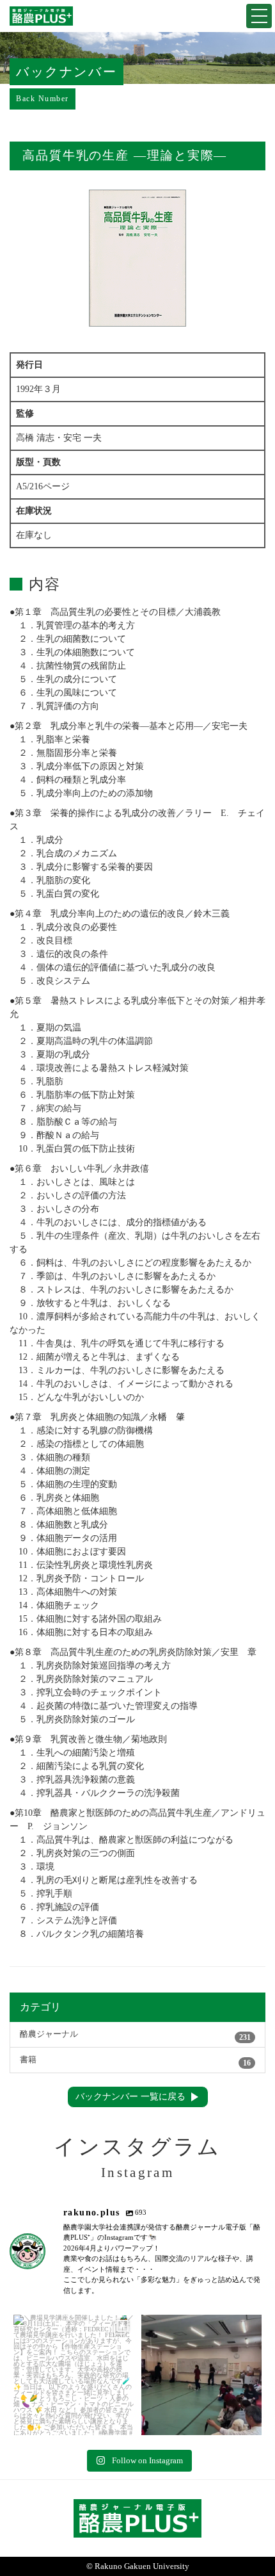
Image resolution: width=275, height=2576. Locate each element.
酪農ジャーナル (135, 2036)
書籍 (135, 2061)
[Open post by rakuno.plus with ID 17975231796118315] (201, 2375)
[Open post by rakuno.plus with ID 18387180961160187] (74, 2375)
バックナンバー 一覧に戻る (130, 2097)
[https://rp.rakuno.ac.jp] (41, 16)
